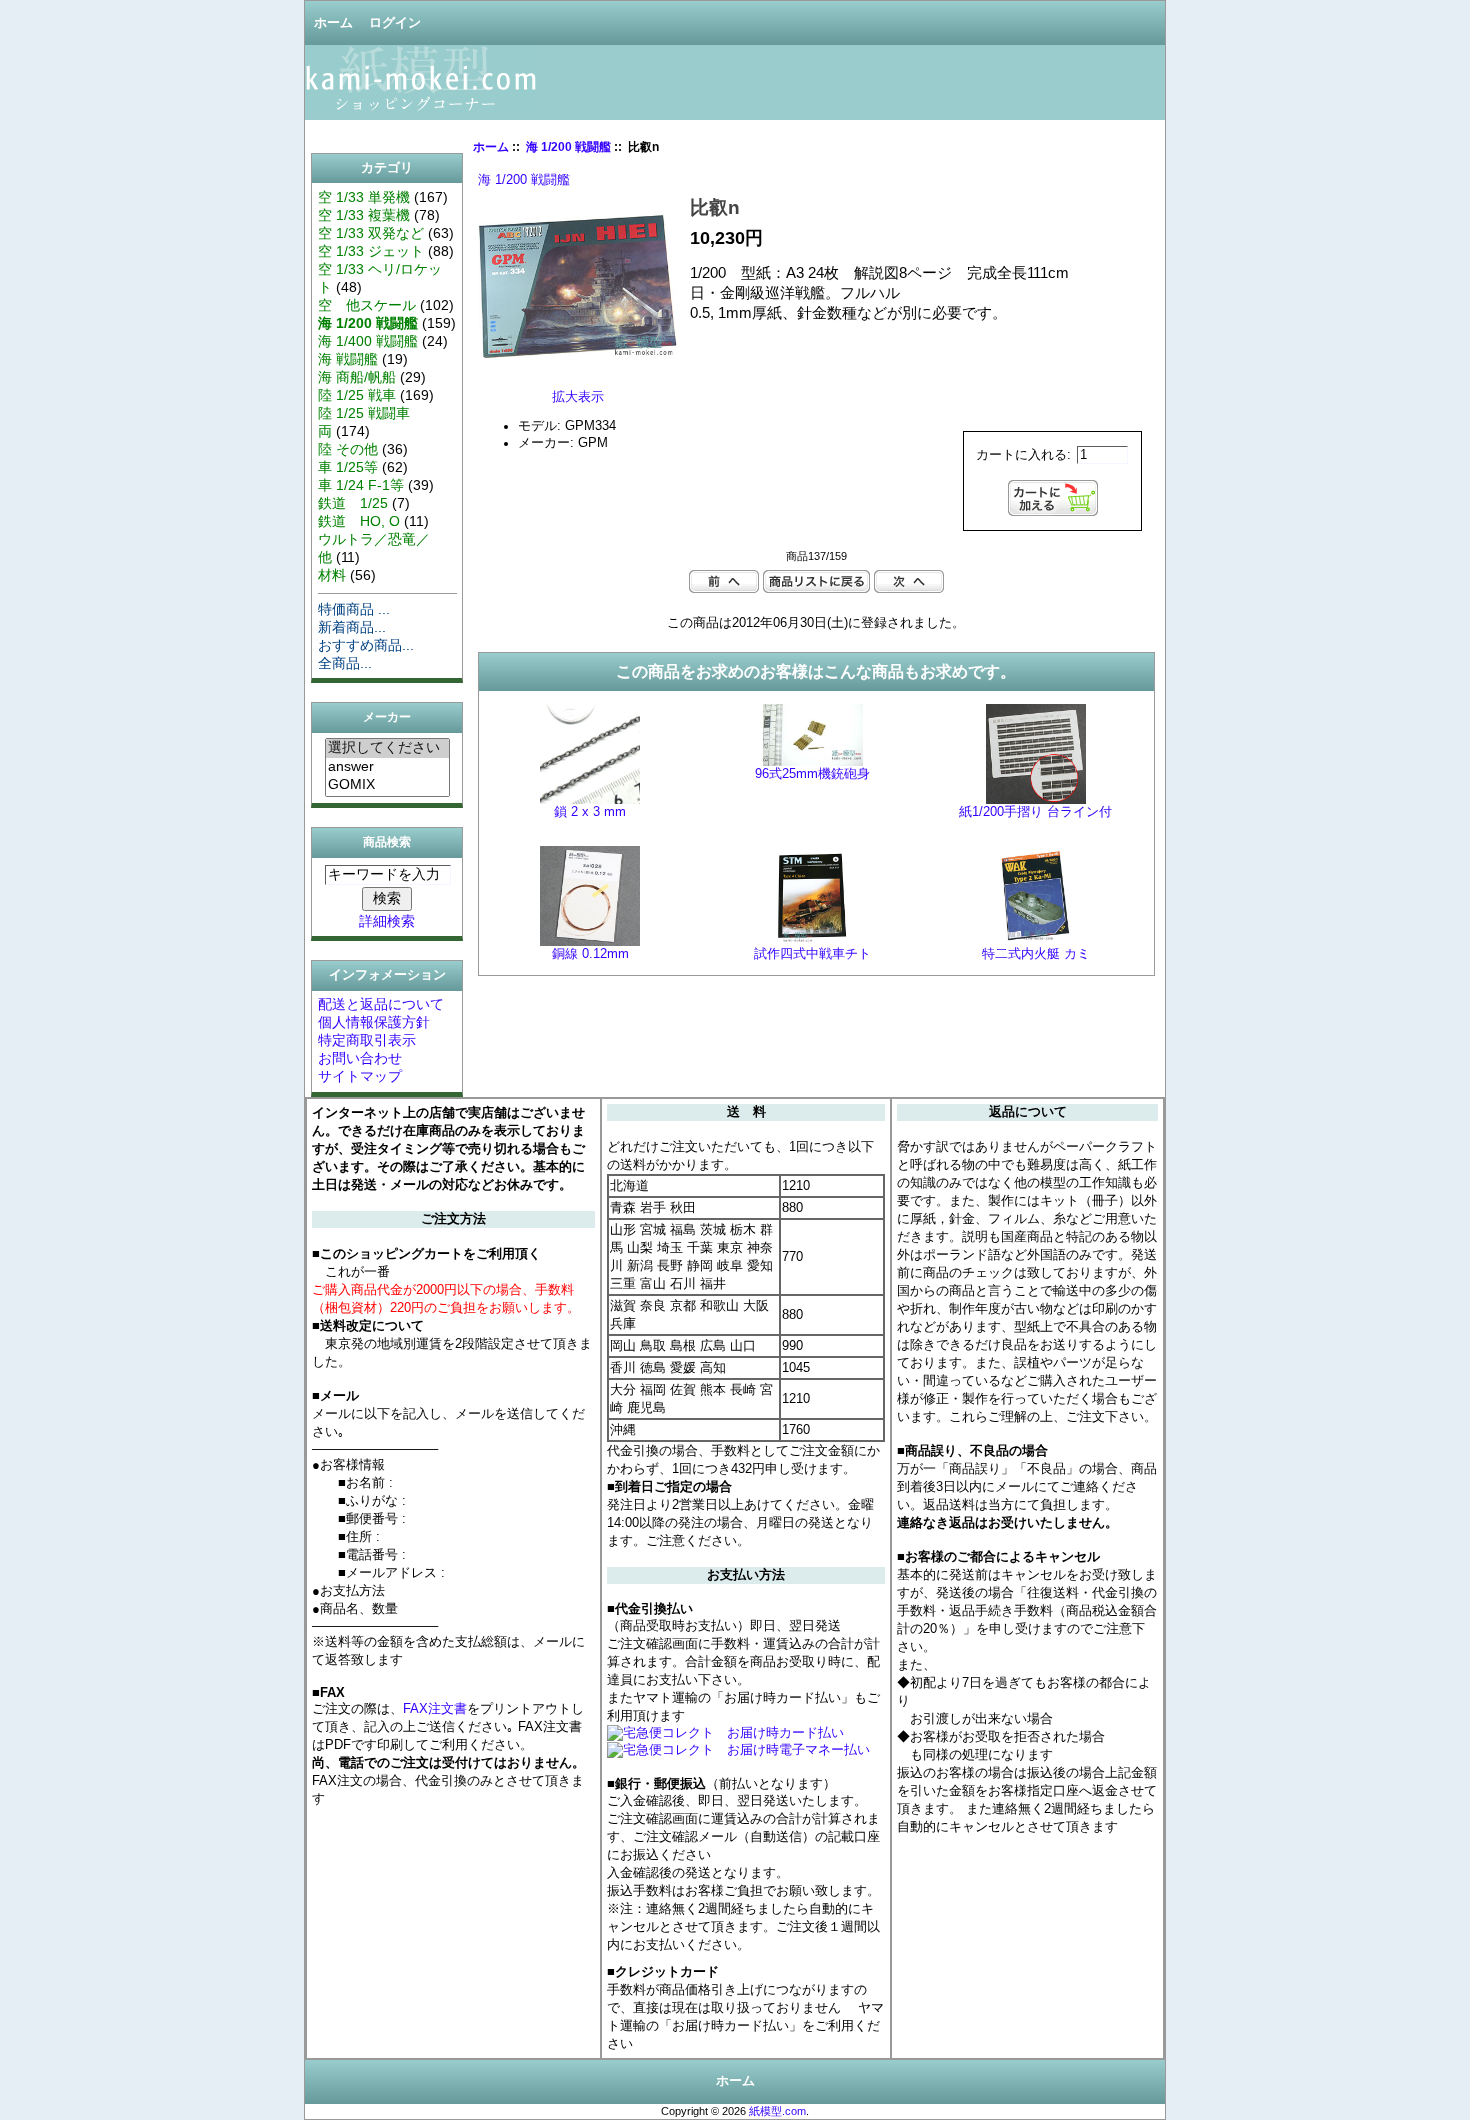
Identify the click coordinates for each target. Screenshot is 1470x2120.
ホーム (333, 23)
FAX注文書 (435, 1708)
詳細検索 (387, 921)
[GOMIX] (387, 785)
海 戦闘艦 (348, 359)
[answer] (387, 767)
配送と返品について (381, 1004)
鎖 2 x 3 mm (590, 812)
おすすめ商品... (366, 645)
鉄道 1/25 (353, 503)
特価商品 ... (354, 609)
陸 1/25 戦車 (357, 395)
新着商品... (352, 627)
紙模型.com (777, 2111)
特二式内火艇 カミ (1036, 954)
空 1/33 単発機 (364, 197)
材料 (332, 575)
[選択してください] (387, 748)
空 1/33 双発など (371, 233)
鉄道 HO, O (359, 521)
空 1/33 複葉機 (364, 215)
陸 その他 (348, 449)
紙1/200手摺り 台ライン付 (1035, 812)
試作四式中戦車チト (812, 954)
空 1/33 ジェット (371, 251)
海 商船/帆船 (357, 377)
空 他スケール (367, 305)
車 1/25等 (348, 467)
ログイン (395, 23)
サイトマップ (360, 1076)
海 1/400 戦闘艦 (368, 341)
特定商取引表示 (367, 1040)
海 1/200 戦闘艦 (568, 147)
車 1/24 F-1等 (361, 485)
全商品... (345, 663)
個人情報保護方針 (374, 1022)
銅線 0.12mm (590, 954)
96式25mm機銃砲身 (812, 774)
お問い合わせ (360, 1058)
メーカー (387, 718)
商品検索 (387, 842)
